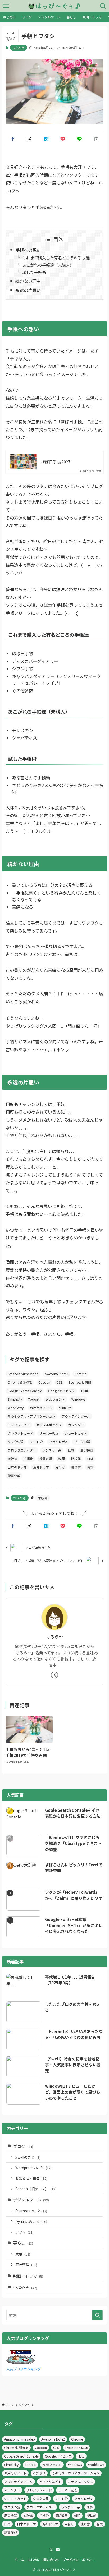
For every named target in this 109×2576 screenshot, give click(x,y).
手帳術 (28, 1459)
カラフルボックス (49, 1425)
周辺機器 (87, 1450)
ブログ (23, 2146)
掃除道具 (46, 1459)
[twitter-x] (54, 1675)
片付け (60, 1467)
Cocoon (44, 1382)
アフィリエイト (19, 1425)
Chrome (80, 1374)
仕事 (71, 1450)
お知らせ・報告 (31, 2178)
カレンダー (76, 1425)
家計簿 (12, 1459)
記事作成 (14, 1476)
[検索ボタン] (103, 6)
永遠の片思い (28, 290)
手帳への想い (28, 250)
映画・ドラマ (28, 2276)
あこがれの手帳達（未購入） (48, 265)
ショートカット (76, 1433)
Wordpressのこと (33, 2168)
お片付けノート (41, 1408)
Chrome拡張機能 (20, 1382)
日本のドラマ (17, 1467)
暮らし (23, 2243)
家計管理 (26, 2265)
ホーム (19, 2560)
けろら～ (54, 1637)
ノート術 (36, 1442)
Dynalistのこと (31, 2221)
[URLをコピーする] (96, 139)
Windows (78, 1399)
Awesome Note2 (56, 1374)
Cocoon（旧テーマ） (36, 2189)
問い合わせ (51, 2560)
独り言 (76, 1467)
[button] (13, 139)
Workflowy (16, 1408)
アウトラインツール (76, 1416)
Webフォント (55, 1399)
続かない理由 (28, 281)
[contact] (58, 2550)
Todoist (34, 1399)
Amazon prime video (23, 1374)
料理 (62, 1459)
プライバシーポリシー (79, 2560)
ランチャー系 (52, 1450)
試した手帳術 (34, 272)
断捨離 (76, 1459)
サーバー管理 (49, 1433)
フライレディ (58, 1442)
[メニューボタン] (6, 6)
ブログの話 (82, 1442)
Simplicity (15, 1399)
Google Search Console (25, 1391)
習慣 (90, 1467)
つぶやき (19, 47)
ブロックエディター (22, 1450)
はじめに (34, 2560)
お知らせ (65, 1408)
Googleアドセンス (62, 1391)
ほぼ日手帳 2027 (56, 462)
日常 (90, 1459)
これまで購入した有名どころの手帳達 (56, 258)
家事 (23, 2254)
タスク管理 (16, 1442)
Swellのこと (28, 2157)
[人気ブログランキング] (21, 2362)
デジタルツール (31, 2200)
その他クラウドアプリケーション (31, 1416)
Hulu (85, 1391)
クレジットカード (20, 1433)
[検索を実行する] (97, 2315)
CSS (60, 1382)
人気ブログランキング (24, 2369)
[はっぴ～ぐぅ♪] (54, 6)
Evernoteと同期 (80, 1382)
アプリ (24, 2232)
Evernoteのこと (31, 2211)
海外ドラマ (41, 1467)
